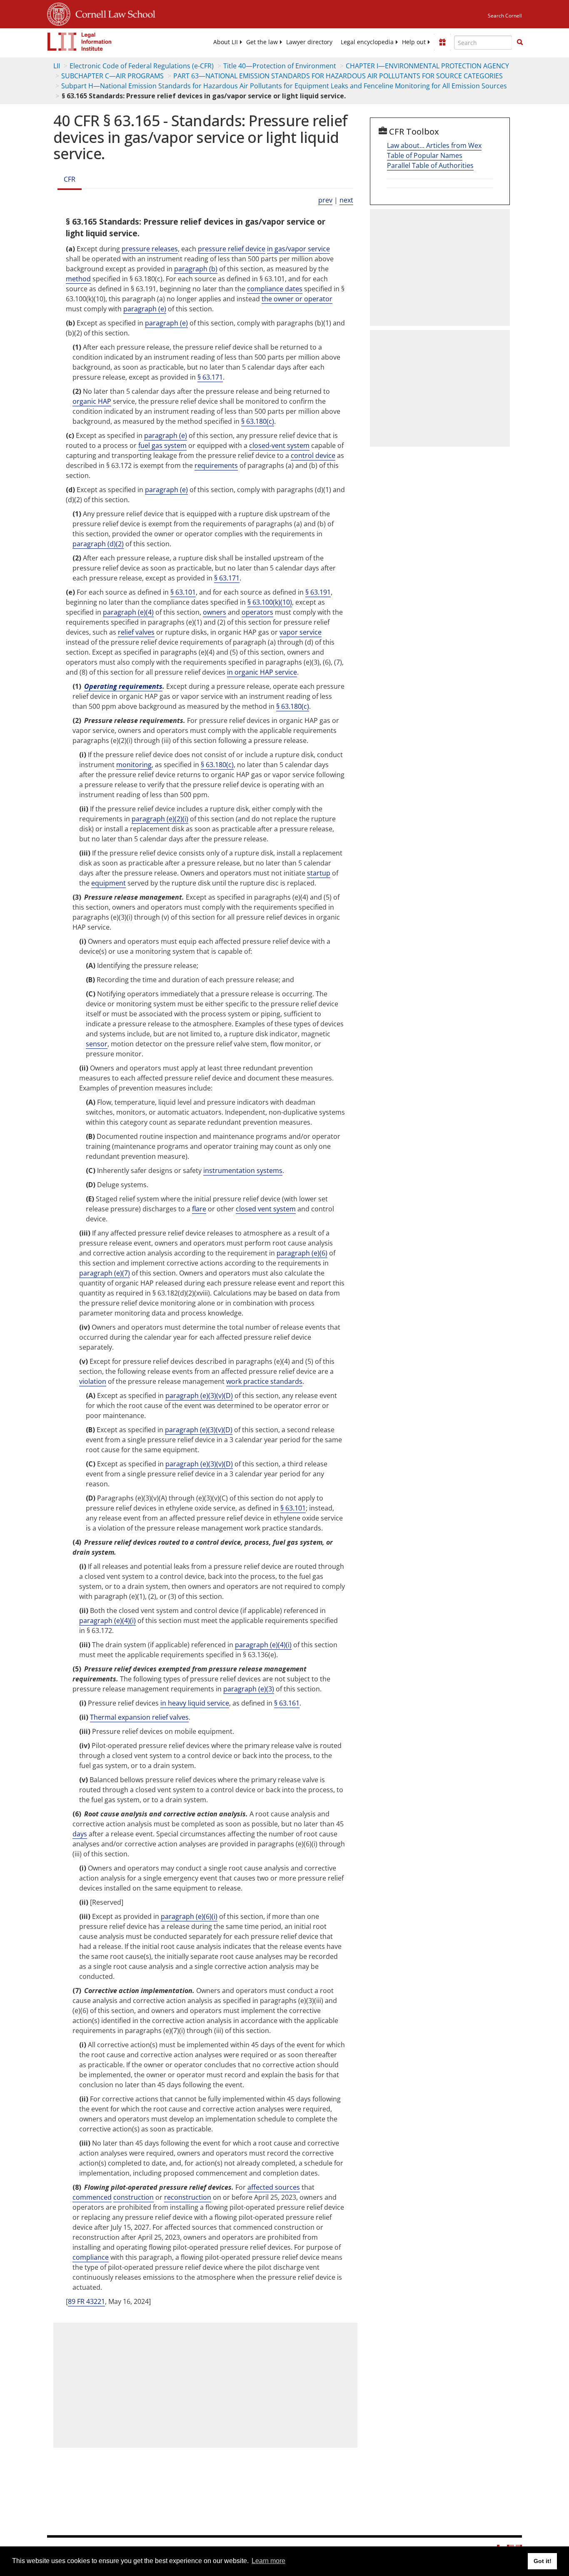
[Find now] (520, 43)
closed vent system (266, 1209)
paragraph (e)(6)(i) (189, 1916)
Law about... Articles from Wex (434, 145)
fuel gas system (162, 445)
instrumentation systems (243, 1170)
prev (325, 200)
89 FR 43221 (86, 2301)
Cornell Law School (113, 13)
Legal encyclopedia (367, 42)
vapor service (301, 632)
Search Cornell (505, 16)
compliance (91, 2257)
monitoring (134, 765)
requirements (216, 465)
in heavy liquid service (195, 1703)
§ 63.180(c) (258, 421)
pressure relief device (232, 249)
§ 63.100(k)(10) (270, 602)
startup (319, 873)
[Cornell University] (59, 13)
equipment (109, 883)
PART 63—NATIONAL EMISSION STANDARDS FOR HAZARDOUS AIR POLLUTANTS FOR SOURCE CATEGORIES (338, 76)
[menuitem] (226, 42)
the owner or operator (297, 299)
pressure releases (150, 249)
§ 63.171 (210, 377)
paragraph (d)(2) (98, 544)
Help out (414, 42)
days (80, 1834)
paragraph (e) (145, 309)
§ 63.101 (183, 592)
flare (199, 1209)
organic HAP (92, 401)
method (78, 279)
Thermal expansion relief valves (139, 1717)
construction (134, 2197)
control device (313, 455)
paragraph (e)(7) (105, 1273)
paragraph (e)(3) (249, 1689)
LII (57, 66)
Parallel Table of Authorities (430, 165)
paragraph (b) (196, 269)
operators (257, 612)
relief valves (136, 632)
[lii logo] (80, 42)
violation (93, 1381)
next (346, 200)
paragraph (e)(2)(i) (160, 819)
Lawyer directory (309, 42)
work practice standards (264, 1381)
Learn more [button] (268, 2561)
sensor (97, 1044)
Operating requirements (123, 686)
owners (215, 612)
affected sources (274, 2187)
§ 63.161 (287, 1703)
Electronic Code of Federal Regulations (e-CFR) (142, 66)
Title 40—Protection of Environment (280, 66)
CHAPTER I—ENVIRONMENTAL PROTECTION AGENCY (427, 66)
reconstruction (188, 2197)
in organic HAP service (262, 672)
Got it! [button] (543, 2561)
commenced (92, 2197)
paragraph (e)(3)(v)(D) (199, 1396)
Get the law (262, 42)
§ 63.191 (318, 592)
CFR (70, 179)
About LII (226, 42)
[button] (520, 42)
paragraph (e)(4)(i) (107, 1621)
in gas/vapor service (298, 249)
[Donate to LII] (442, 42)
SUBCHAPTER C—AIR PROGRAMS (112, 76)
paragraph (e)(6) (302, 1253)
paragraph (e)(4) (128, 612)
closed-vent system (279, 445)
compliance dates (275, 289)
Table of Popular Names (425, 155)
